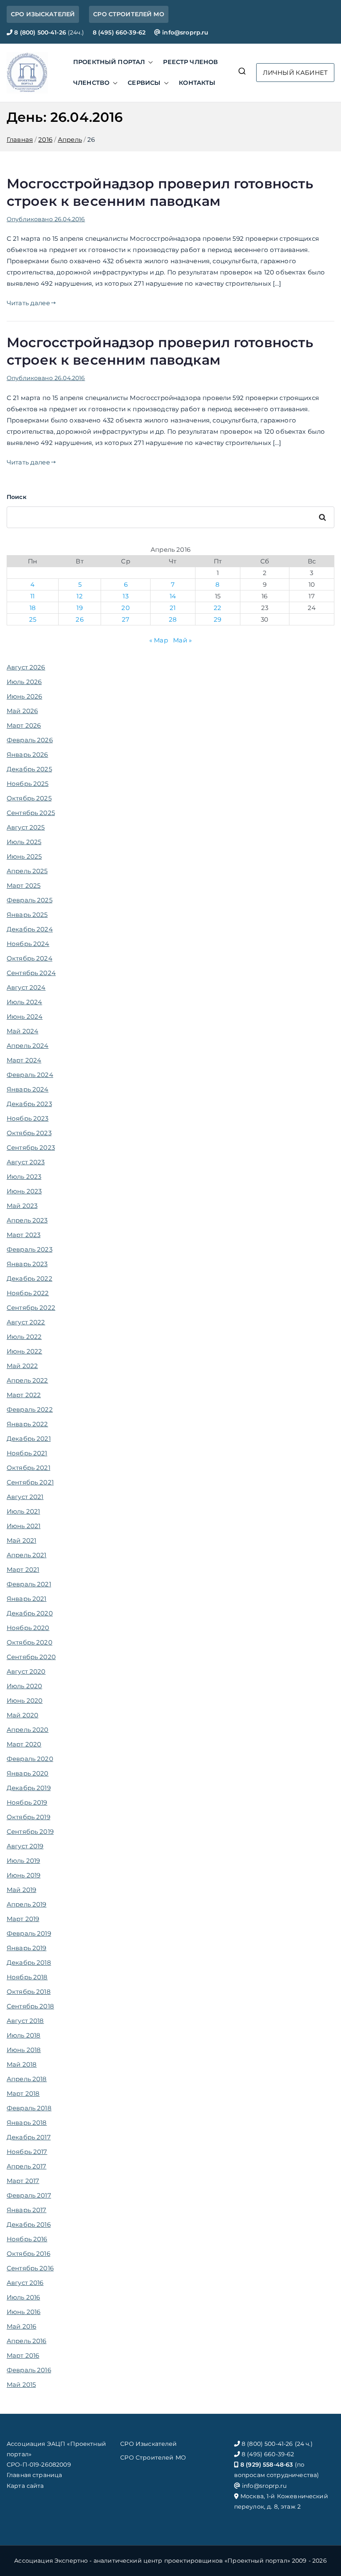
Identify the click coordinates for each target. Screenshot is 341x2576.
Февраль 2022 (30, 1409)
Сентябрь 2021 (30, 1482)
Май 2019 (21, 1890)
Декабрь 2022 (30, 1278)
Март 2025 (23, 885)
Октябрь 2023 (29, 1133)
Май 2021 (21, 1540)
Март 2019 (23, 1919)
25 (33, 619)
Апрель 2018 (27, 2079)
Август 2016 (25, 2283)
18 (33, 608)
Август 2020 (26, 1671)
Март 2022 (24, 1395)
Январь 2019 (27, 1948)
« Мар (159, 640)
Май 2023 (22, 1206)
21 (173, 608)
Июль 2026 (24, 682)
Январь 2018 (27, 2123)
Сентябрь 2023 (31, 1147)
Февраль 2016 (29, 2370)
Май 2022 (22, 1366)
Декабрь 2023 (29, 1104)
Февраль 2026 (30, 740)
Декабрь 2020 (30, 1613)
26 (79, 619)
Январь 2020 (28, 1773)
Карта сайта (25, 2486)
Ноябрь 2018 (27, 1977)
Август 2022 (26, 1322)
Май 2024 (22, 1031)
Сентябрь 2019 (30, 1831)
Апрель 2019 (27, 1904)
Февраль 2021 (29, 1584)
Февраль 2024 (30, 1075)
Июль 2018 (23, 2035)
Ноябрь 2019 (27, 1802)
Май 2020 (22, 1715)
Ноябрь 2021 (27, 1453)
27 (126, 619)
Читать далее (28, 303)
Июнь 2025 (24, 856)
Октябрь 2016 (28, 2254)
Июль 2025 (24, 842)
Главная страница (34, 2475)
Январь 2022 (27, 1424)
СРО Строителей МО (153, 2457)
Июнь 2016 (23, 2312)
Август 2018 (25, 2021)
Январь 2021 (27, 1599)
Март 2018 (23, 2093)
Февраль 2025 (30, 900)
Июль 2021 (23, 1511)
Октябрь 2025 (29, 798)
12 (79, 596)
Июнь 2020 (25, 1700)
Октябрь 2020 (30, 1642)
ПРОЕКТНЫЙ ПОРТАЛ (109, 62)
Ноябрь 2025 (28, 784)
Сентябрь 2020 (31, 1657)
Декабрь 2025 (29, 769)
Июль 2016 (23, 2297)
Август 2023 (26, 1162)
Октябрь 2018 (29, 1992)
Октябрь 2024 (30, 958)
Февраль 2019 (29, 1933)
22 (217, 608)
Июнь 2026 (24, 696)
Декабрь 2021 (29, 1439)
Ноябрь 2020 (28, 1628)
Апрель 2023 (27, 1220)
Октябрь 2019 (28, 1817)
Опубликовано (46, 219)
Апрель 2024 (28, 1046)
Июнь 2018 (24, 2050)
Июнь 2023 (24, 1191)
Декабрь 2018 (29, 1962)
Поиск (17, 497)
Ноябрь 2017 (27, 2152)
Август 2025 (26, 827)
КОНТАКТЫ (197, 83)
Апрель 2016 (27, 2341)
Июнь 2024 (25, 1016)
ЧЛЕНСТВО (91, 83)
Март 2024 (24, 1060)
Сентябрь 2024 (31, 973)
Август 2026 (26, 667)
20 (125, 608)
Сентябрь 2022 (31, 1308)
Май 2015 (21, 2385)
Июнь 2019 (23, 1875)
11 (32, 596)
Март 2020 (24, 1744)
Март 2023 (23, 1235)
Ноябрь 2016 (27, 2239)
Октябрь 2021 (28, 1468)
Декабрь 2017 (29, 2137)
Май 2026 (22, 711)
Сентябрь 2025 (31, 813)
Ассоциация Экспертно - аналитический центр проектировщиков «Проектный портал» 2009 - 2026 (170, 2561)
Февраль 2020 (30, 1759)
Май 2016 (21, 2326)
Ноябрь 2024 (28, 944)
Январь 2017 (27, 2210)
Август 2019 (25, 1846)
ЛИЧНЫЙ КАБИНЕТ (295, 73)
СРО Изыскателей (148, 2444)
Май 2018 (22, 2064)
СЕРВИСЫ (144, 83)
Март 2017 (23, 2181)
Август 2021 (25, 1497)
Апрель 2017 (27, 2166)
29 (217, 619)
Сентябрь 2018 (30, 2006)
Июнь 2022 (24, 1351)
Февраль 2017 (29, 2195)
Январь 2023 (27, 1264)
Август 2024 (26, 987)
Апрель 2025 (27, 871)
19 (79, 608)
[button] (149, 62)
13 (125, 596)
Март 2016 (23, 2355)
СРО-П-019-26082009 (39, 2465)
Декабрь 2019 (29, 1788)
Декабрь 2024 (30, 929)
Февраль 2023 (30, 1249)
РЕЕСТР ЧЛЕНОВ (190, 62)
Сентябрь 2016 (30, 2268)
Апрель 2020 (28, 1730)
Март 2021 (23, 1570)
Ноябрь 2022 (28, 1293)
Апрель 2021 (27, 1555)
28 (173, 619)
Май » (182, 640)
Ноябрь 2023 (28, 1118)
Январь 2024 (28, 1089)
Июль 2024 (24, 1002)
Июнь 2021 (23, 1526)
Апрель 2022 (27, 1380)
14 (173, 596)
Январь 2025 (27, 915)
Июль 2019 (23, 1861)
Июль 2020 (24, 1686)
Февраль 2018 (29, 2108)
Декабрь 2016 (29, 2224)
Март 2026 (24, 725)
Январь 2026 (27, 755)
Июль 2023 (24, 1177)
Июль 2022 (24, 1337)
